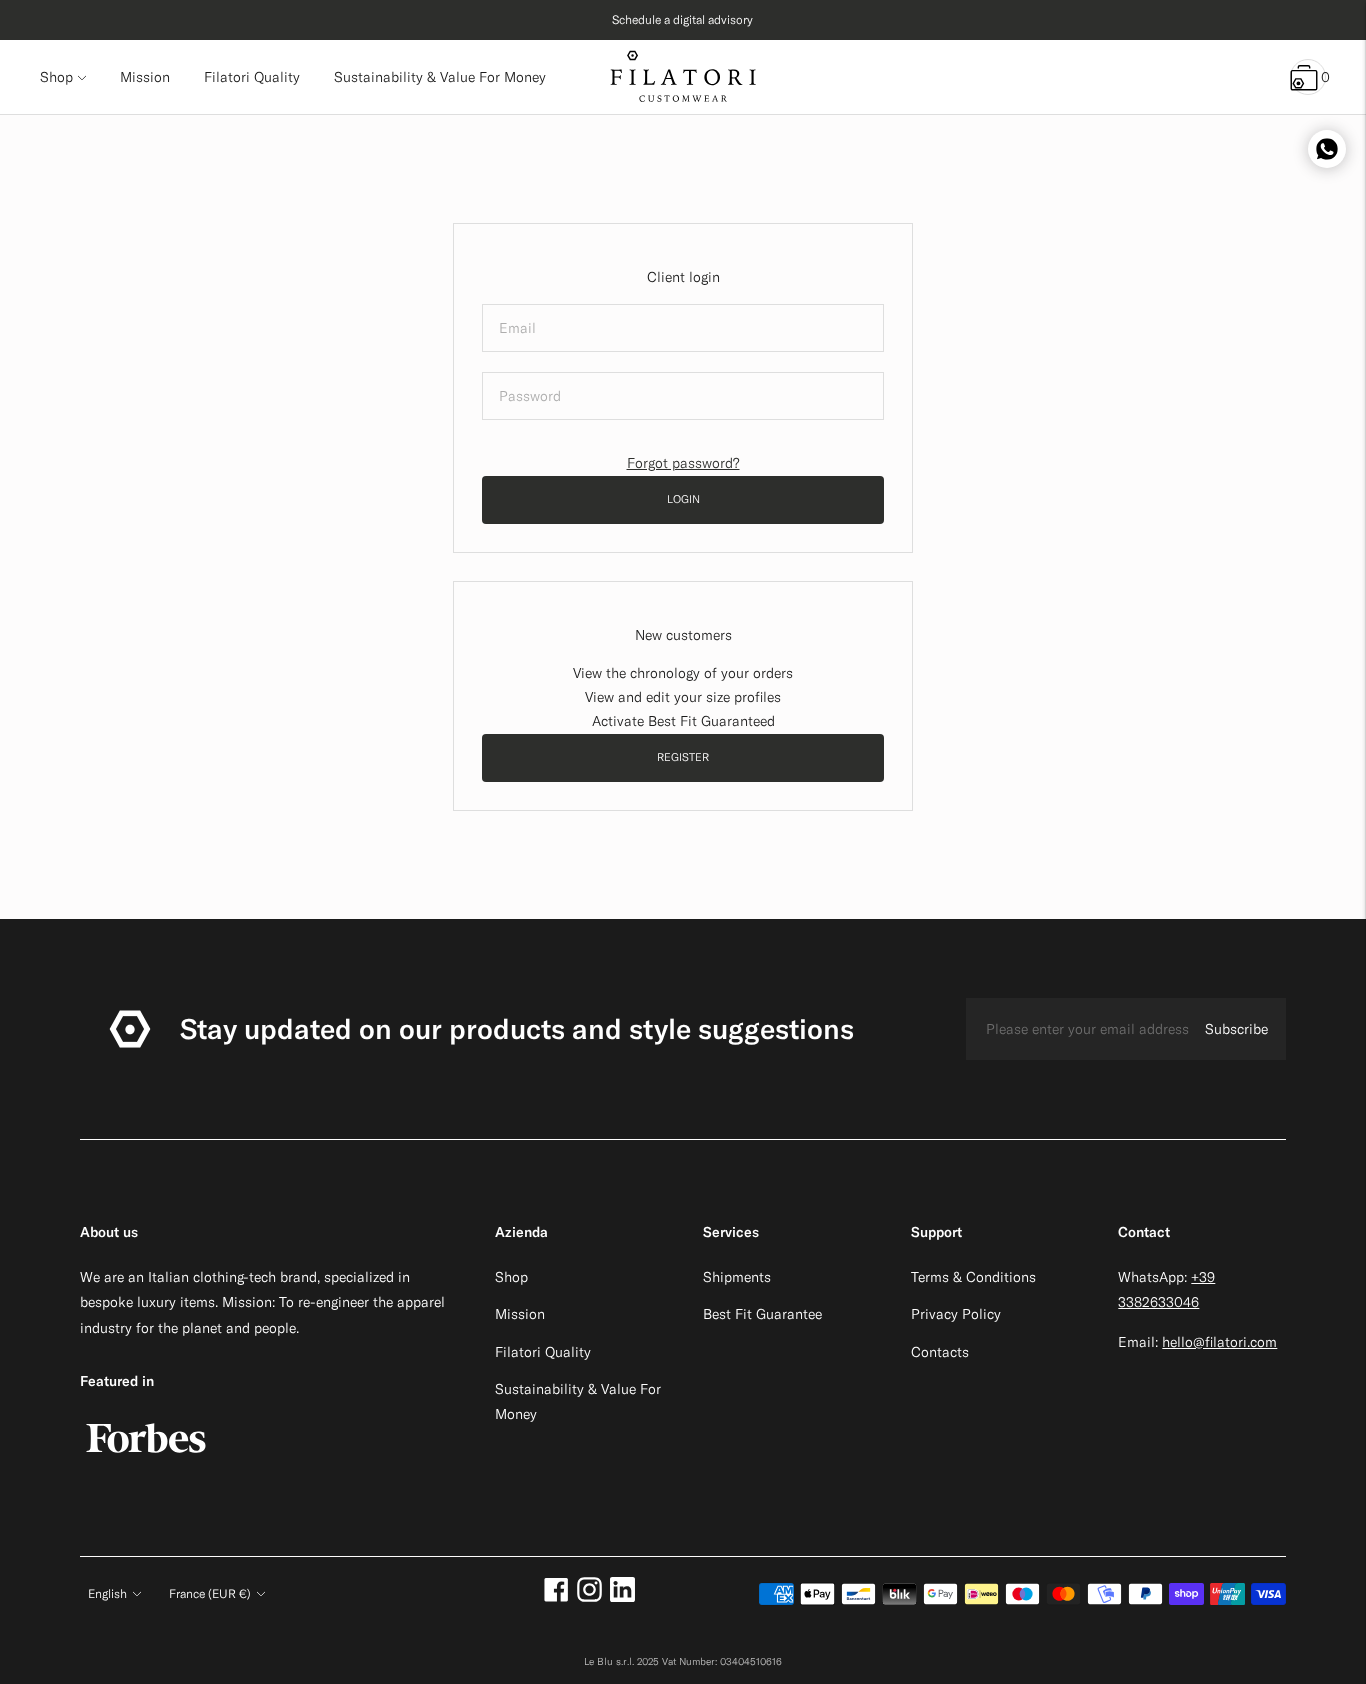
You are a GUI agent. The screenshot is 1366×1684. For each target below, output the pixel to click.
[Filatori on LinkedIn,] (622, 1597)
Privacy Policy (956, 1314)
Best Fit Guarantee (762, 1314)
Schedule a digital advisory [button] (682, 19)
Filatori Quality (543, 1352)
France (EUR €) (210, 1593)
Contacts (940, 1352)
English (107, 1593)
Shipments (737, 1277)
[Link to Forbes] (146, 1463)
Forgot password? (683, 463)
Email (516, 303)
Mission (520, 1314)
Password (528, 371)
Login (683, 499)
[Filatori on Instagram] (589, 1597)
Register (683, 757)
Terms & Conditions (973, 1277)
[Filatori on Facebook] (556, 1597)
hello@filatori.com (1219, 1342)
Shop (56, 77)
